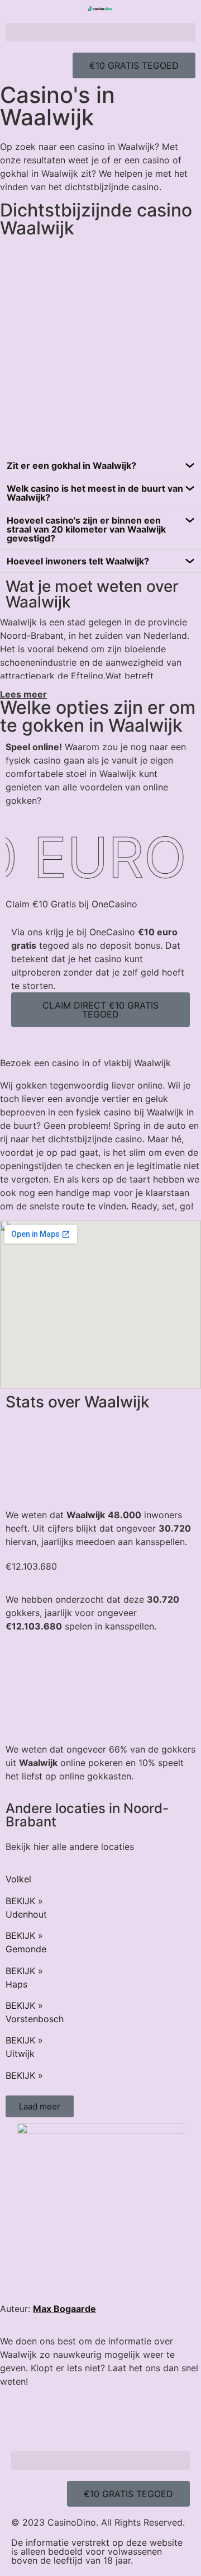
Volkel (18, 1879)
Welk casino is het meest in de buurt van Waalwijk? (95, 493)
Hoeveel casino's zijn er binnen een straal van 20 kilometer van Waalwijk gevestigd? (86, 529)
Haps (16, 1984)
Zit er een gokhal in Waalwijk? (71, 465)
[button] (100, 32)
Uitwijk (20, 2054)
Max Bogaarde (64, 2309)
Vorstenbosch (35, 2019)
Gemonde (26, 1949)
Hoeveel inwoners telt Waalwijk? (78, 561)
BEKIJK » (24, 1901)
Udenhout (26, 1914)
